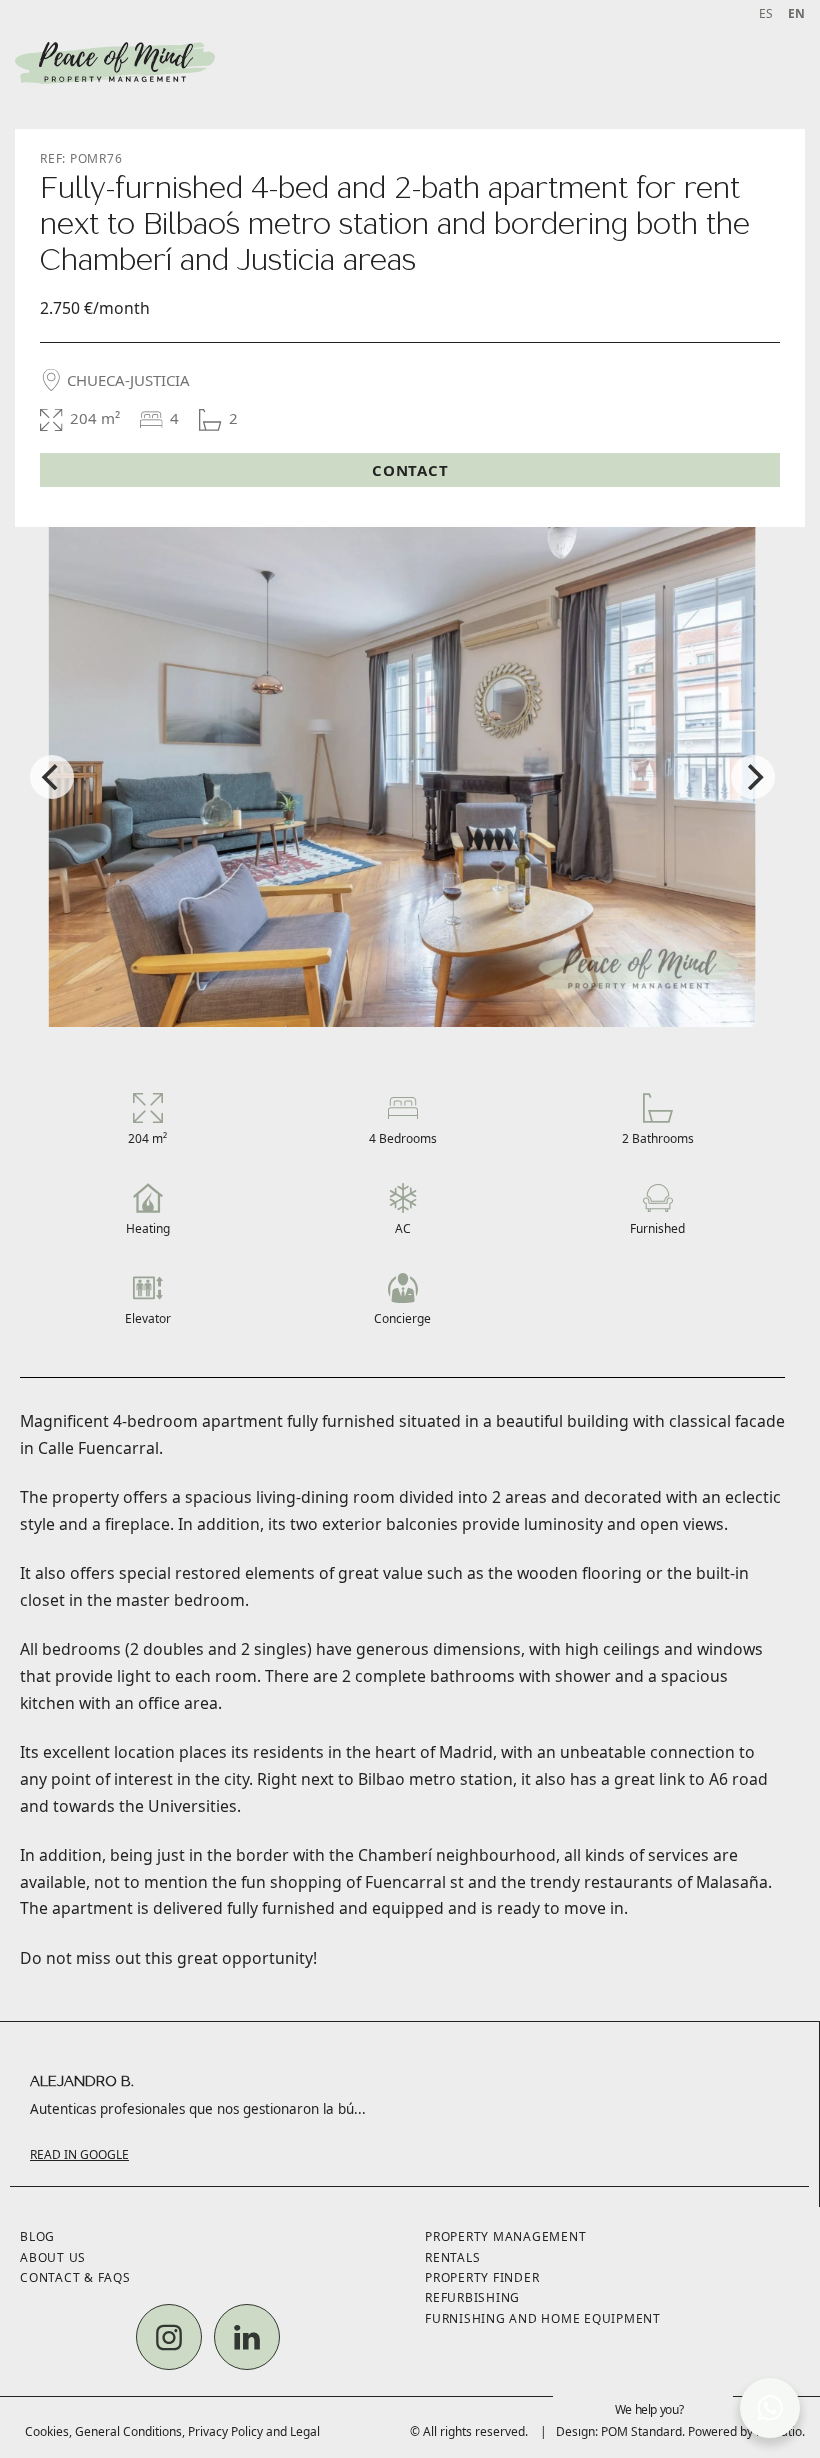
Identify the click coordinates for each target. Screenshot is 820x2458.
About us (53, 2257)
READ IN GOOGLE (79, 2154)
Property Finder (482, 2277)
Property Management (505, 2236)
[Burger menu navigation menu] (783, 63)
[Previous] (52, 777)
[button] (770, 2408)
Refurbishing (472, 2297)
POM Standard (641, 2431)
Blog (37, 2236)
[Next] (753, 777)
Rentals (452, 2257)
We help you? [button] (649, 2409)
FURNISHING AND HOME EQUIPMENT (543, 2318)
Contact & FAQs (75, 2277)
